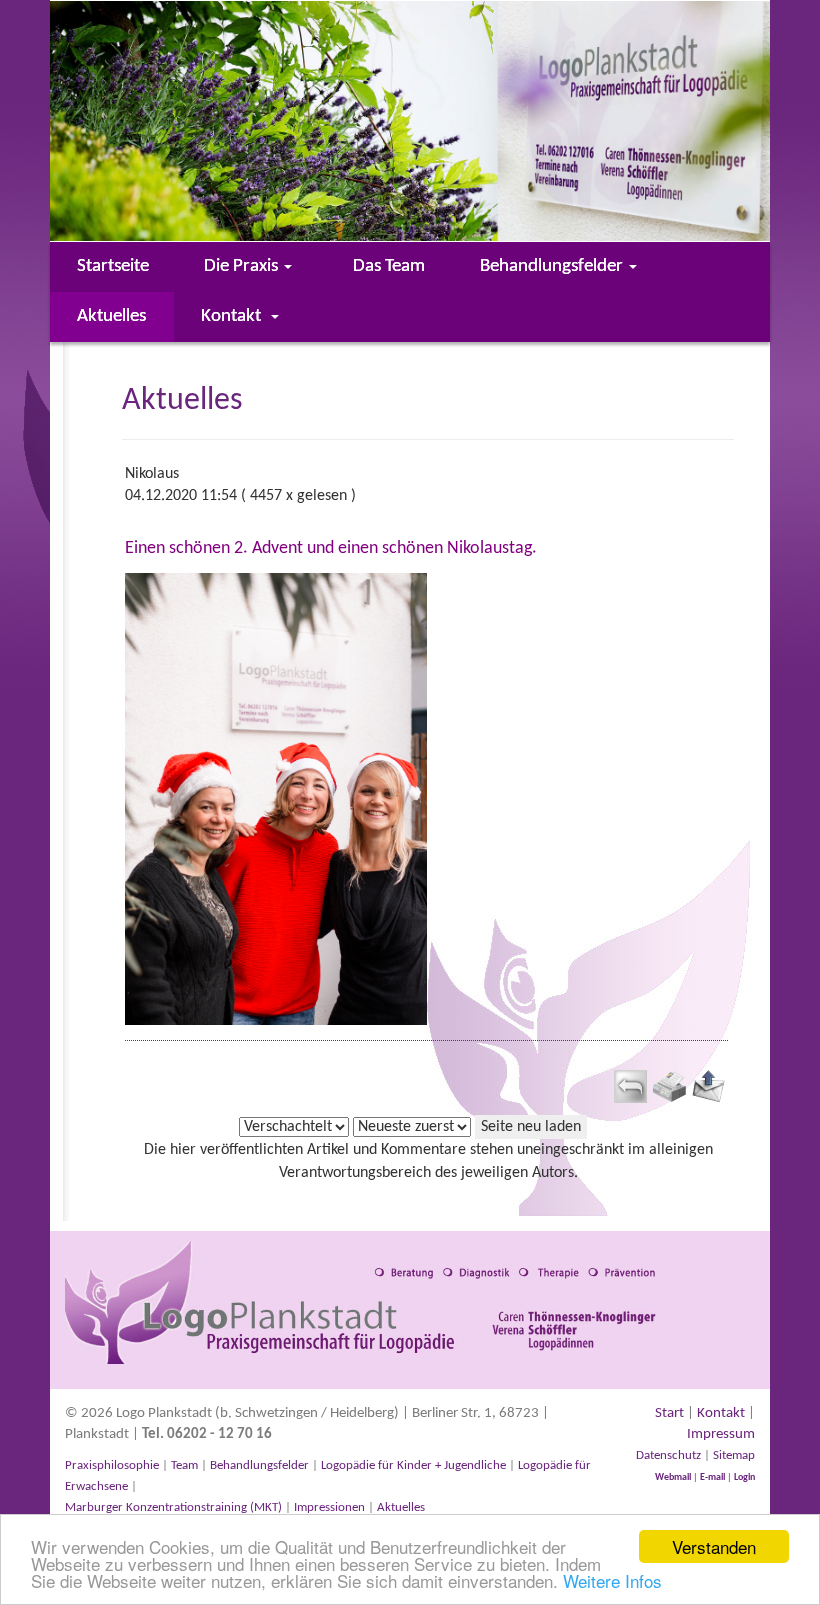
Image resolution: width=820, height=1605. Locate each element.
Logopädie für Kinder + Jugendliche (413, 1465)
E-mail (712, 1477)
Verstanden (714, 1546)
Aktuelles (399, 1507)
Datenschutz (668, 1455)
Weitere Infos (612, 1580)
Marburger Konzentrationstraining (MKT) (173, 1507)
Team (184, 1465)
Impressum (721, 1434)
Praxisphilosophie (112, 1465)
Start (669, 1413)
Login (744, 1477)
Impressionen (329, 1507)
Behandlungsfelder (259, 1465)
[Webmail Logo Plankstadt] (726, 1476)
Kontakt (721, 1413)
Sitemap (734, 1455)
